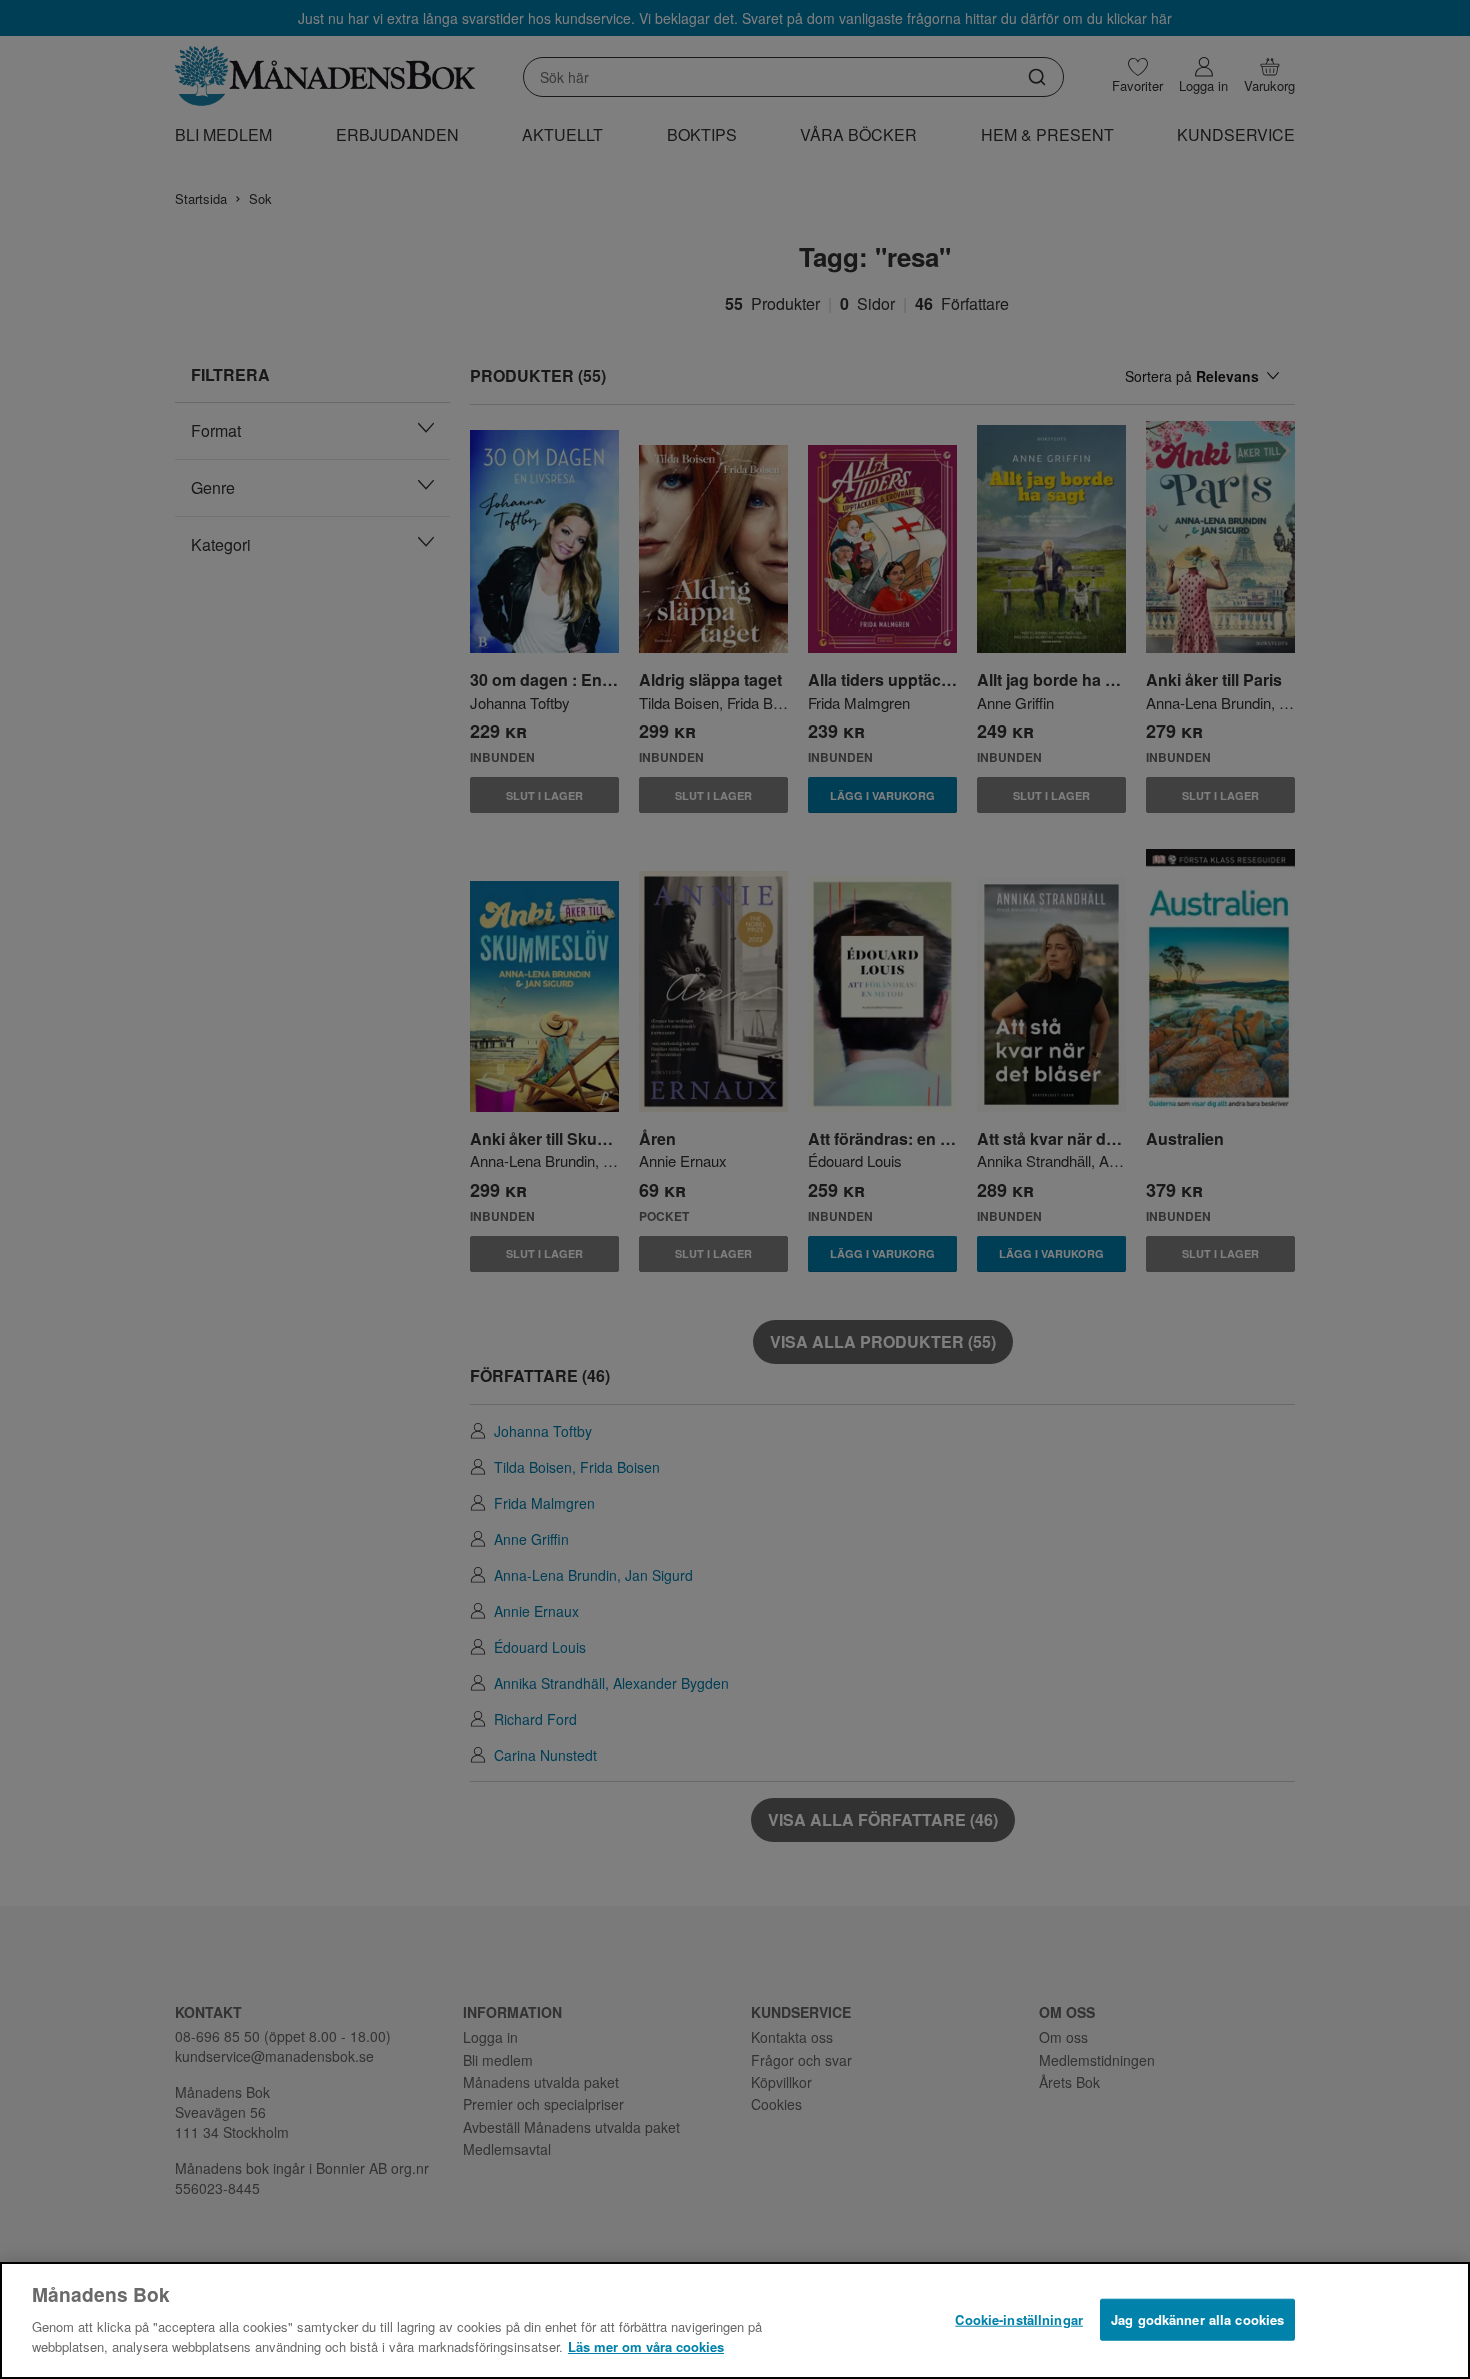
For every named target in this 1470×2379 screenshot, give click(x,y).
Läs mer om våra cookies (646, 2345)
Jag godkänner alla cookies (1197, 2318)
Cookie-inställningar (1019, 2318)
